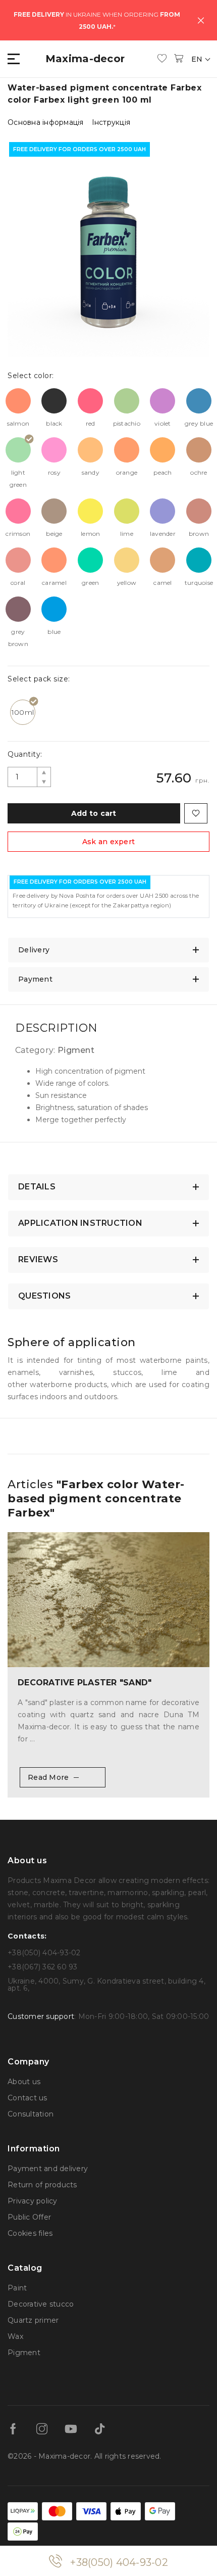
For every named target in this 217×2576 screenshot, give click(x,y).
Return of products (42, 2185)
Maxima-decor (85, 59)
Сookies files (30, 2233)
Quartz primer (33, 2320)
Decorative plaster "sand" (85, 1683)
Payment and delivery (48, 2169)
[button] (14, 59)
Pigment (24, 2353)
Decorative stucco (41, 2304)
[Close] (201, 20)
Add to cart (94, 813)
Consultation (31, 2114)
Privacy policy (33, 2201)
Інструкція (111, 122)
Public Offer (29, 2217)
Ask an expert (108, 842)
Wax (15, 2336)
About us (24, 2082)
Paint (17, 2288)
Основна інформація (46, 122)
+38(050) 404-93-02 (119, 2562)
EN (198, 59)
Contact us (28, 2098)
